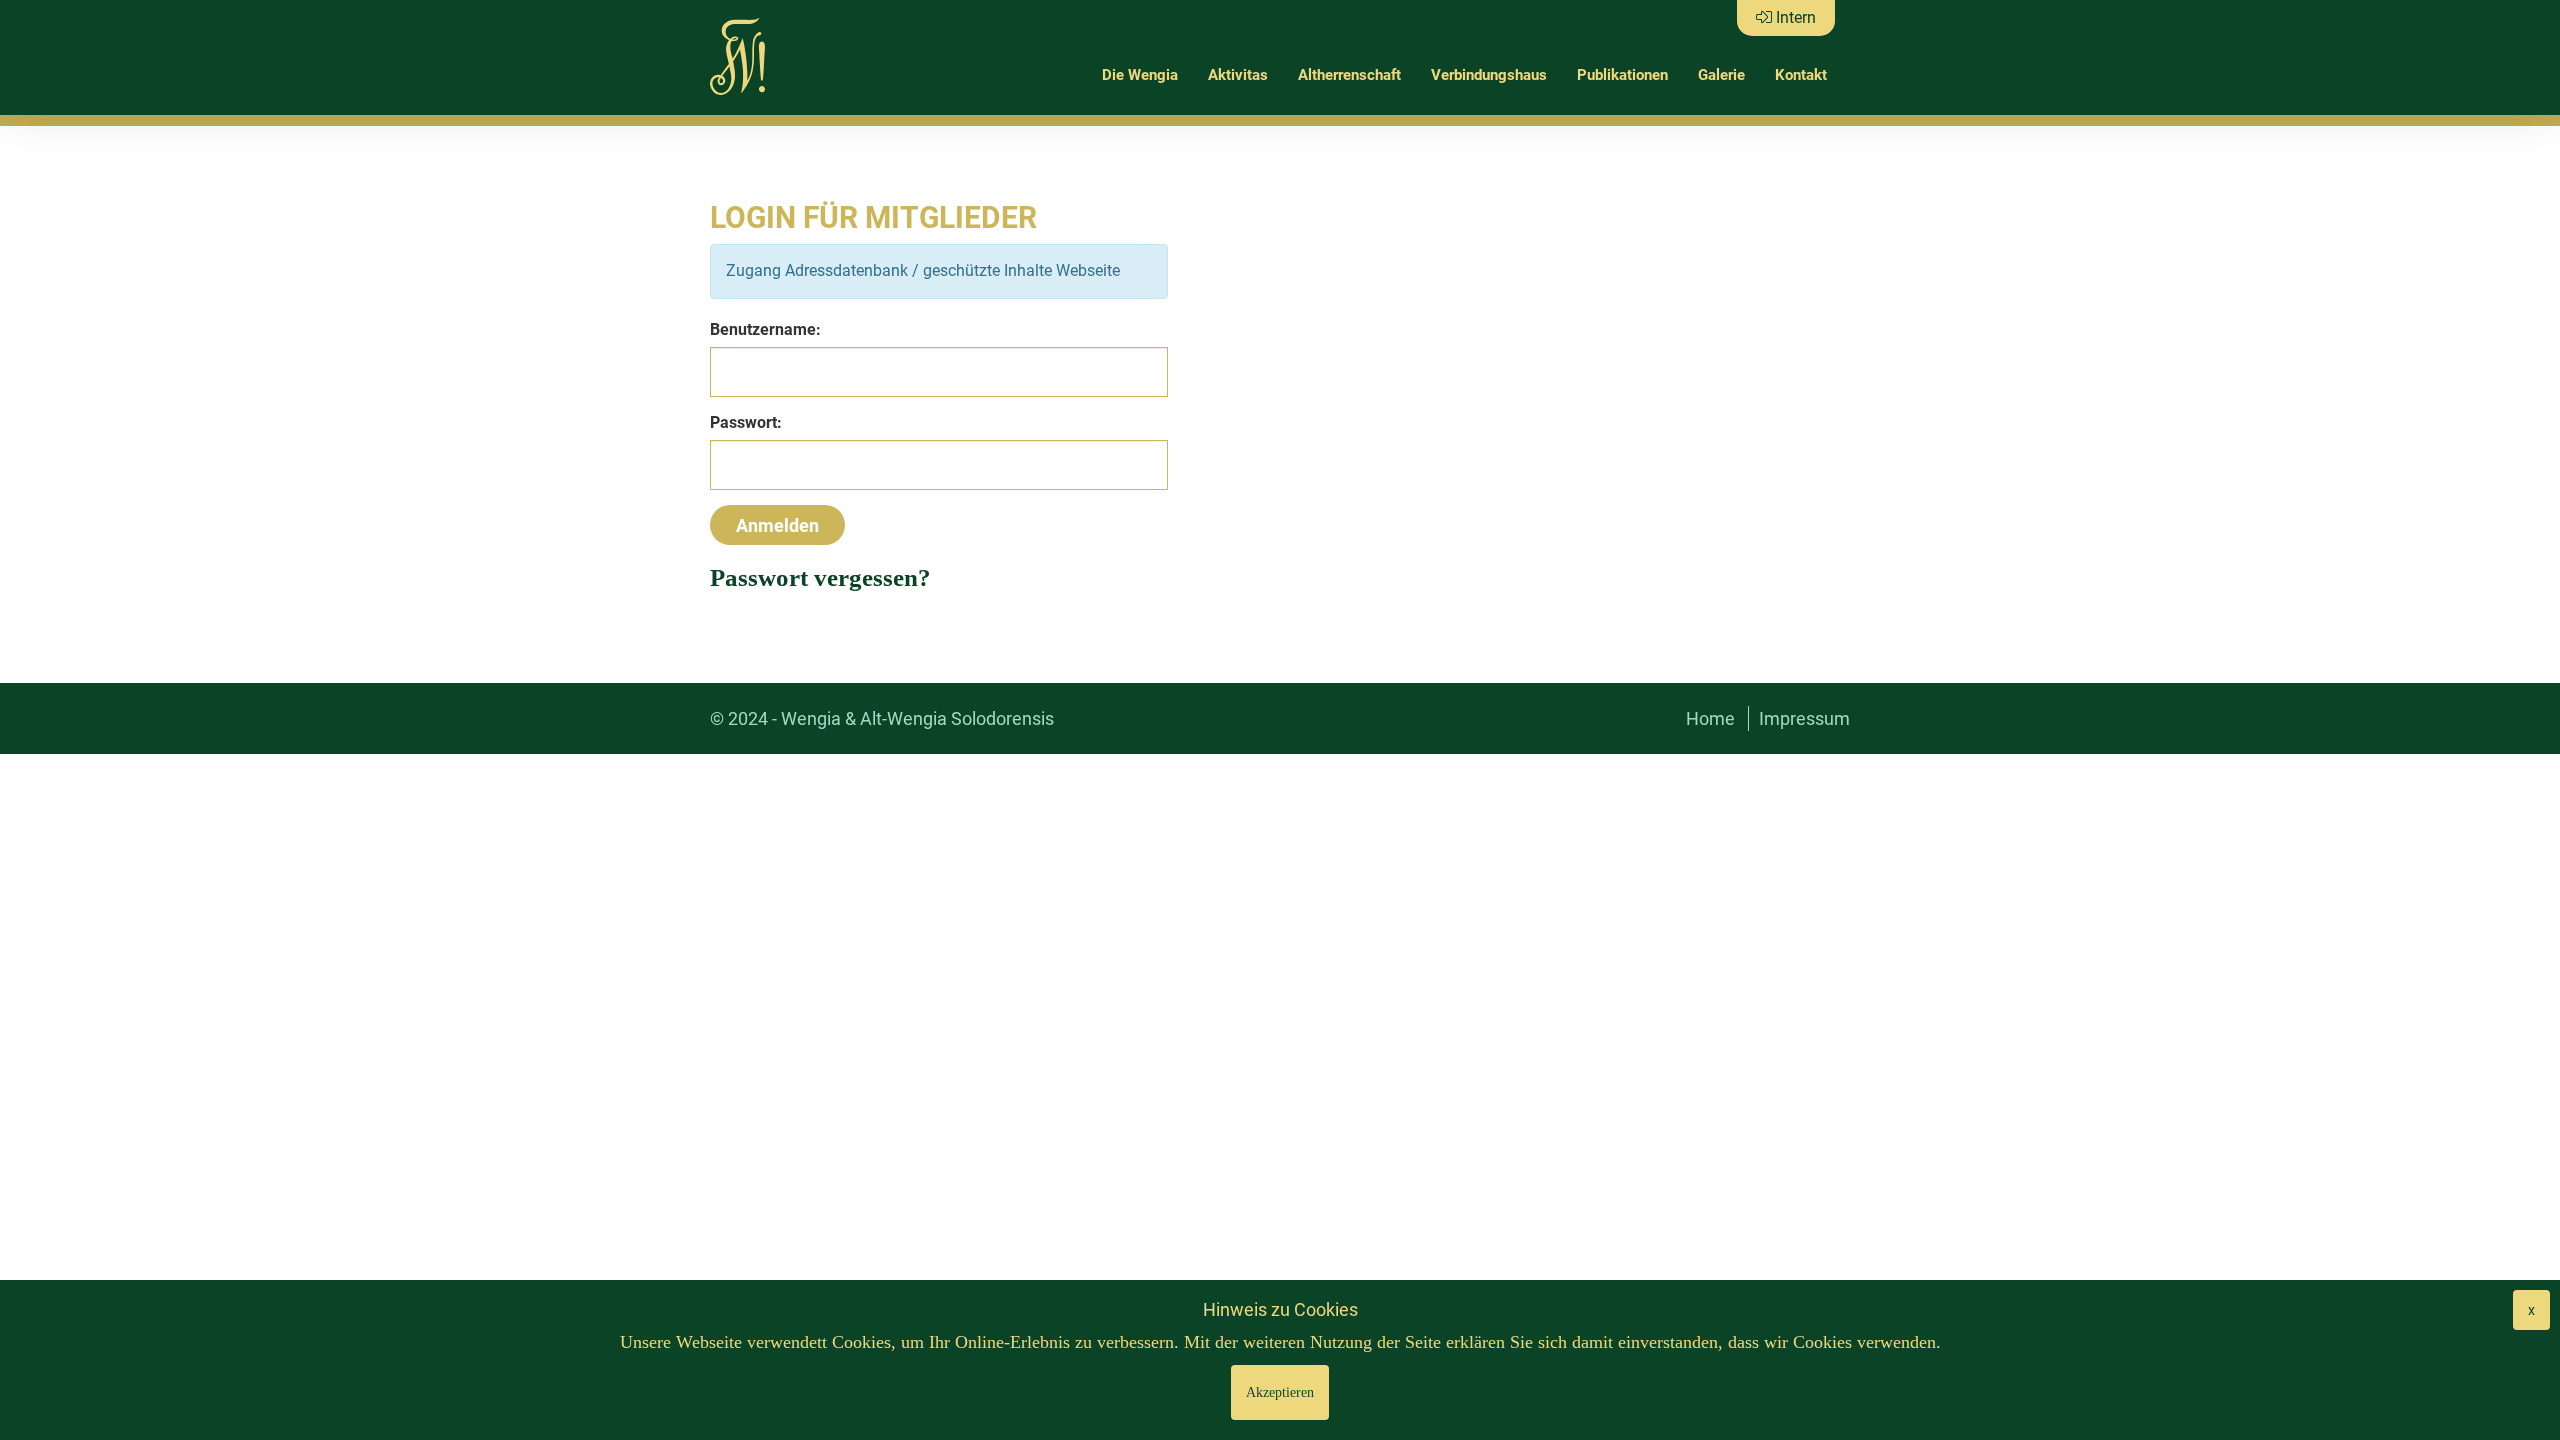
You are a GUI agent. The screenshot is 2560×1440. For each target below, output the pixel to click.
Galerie (1721, 75)
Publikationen (1622, 75)
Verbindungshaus (1489, 75)
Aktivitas (1238, 75)
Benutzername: (765, 329)
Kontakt (1801, 75)
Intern (1794, 17)
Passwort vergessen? (820, 577)
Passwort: (746, 422)
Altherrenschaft (1349, 75)
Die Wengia (1140, 75)
